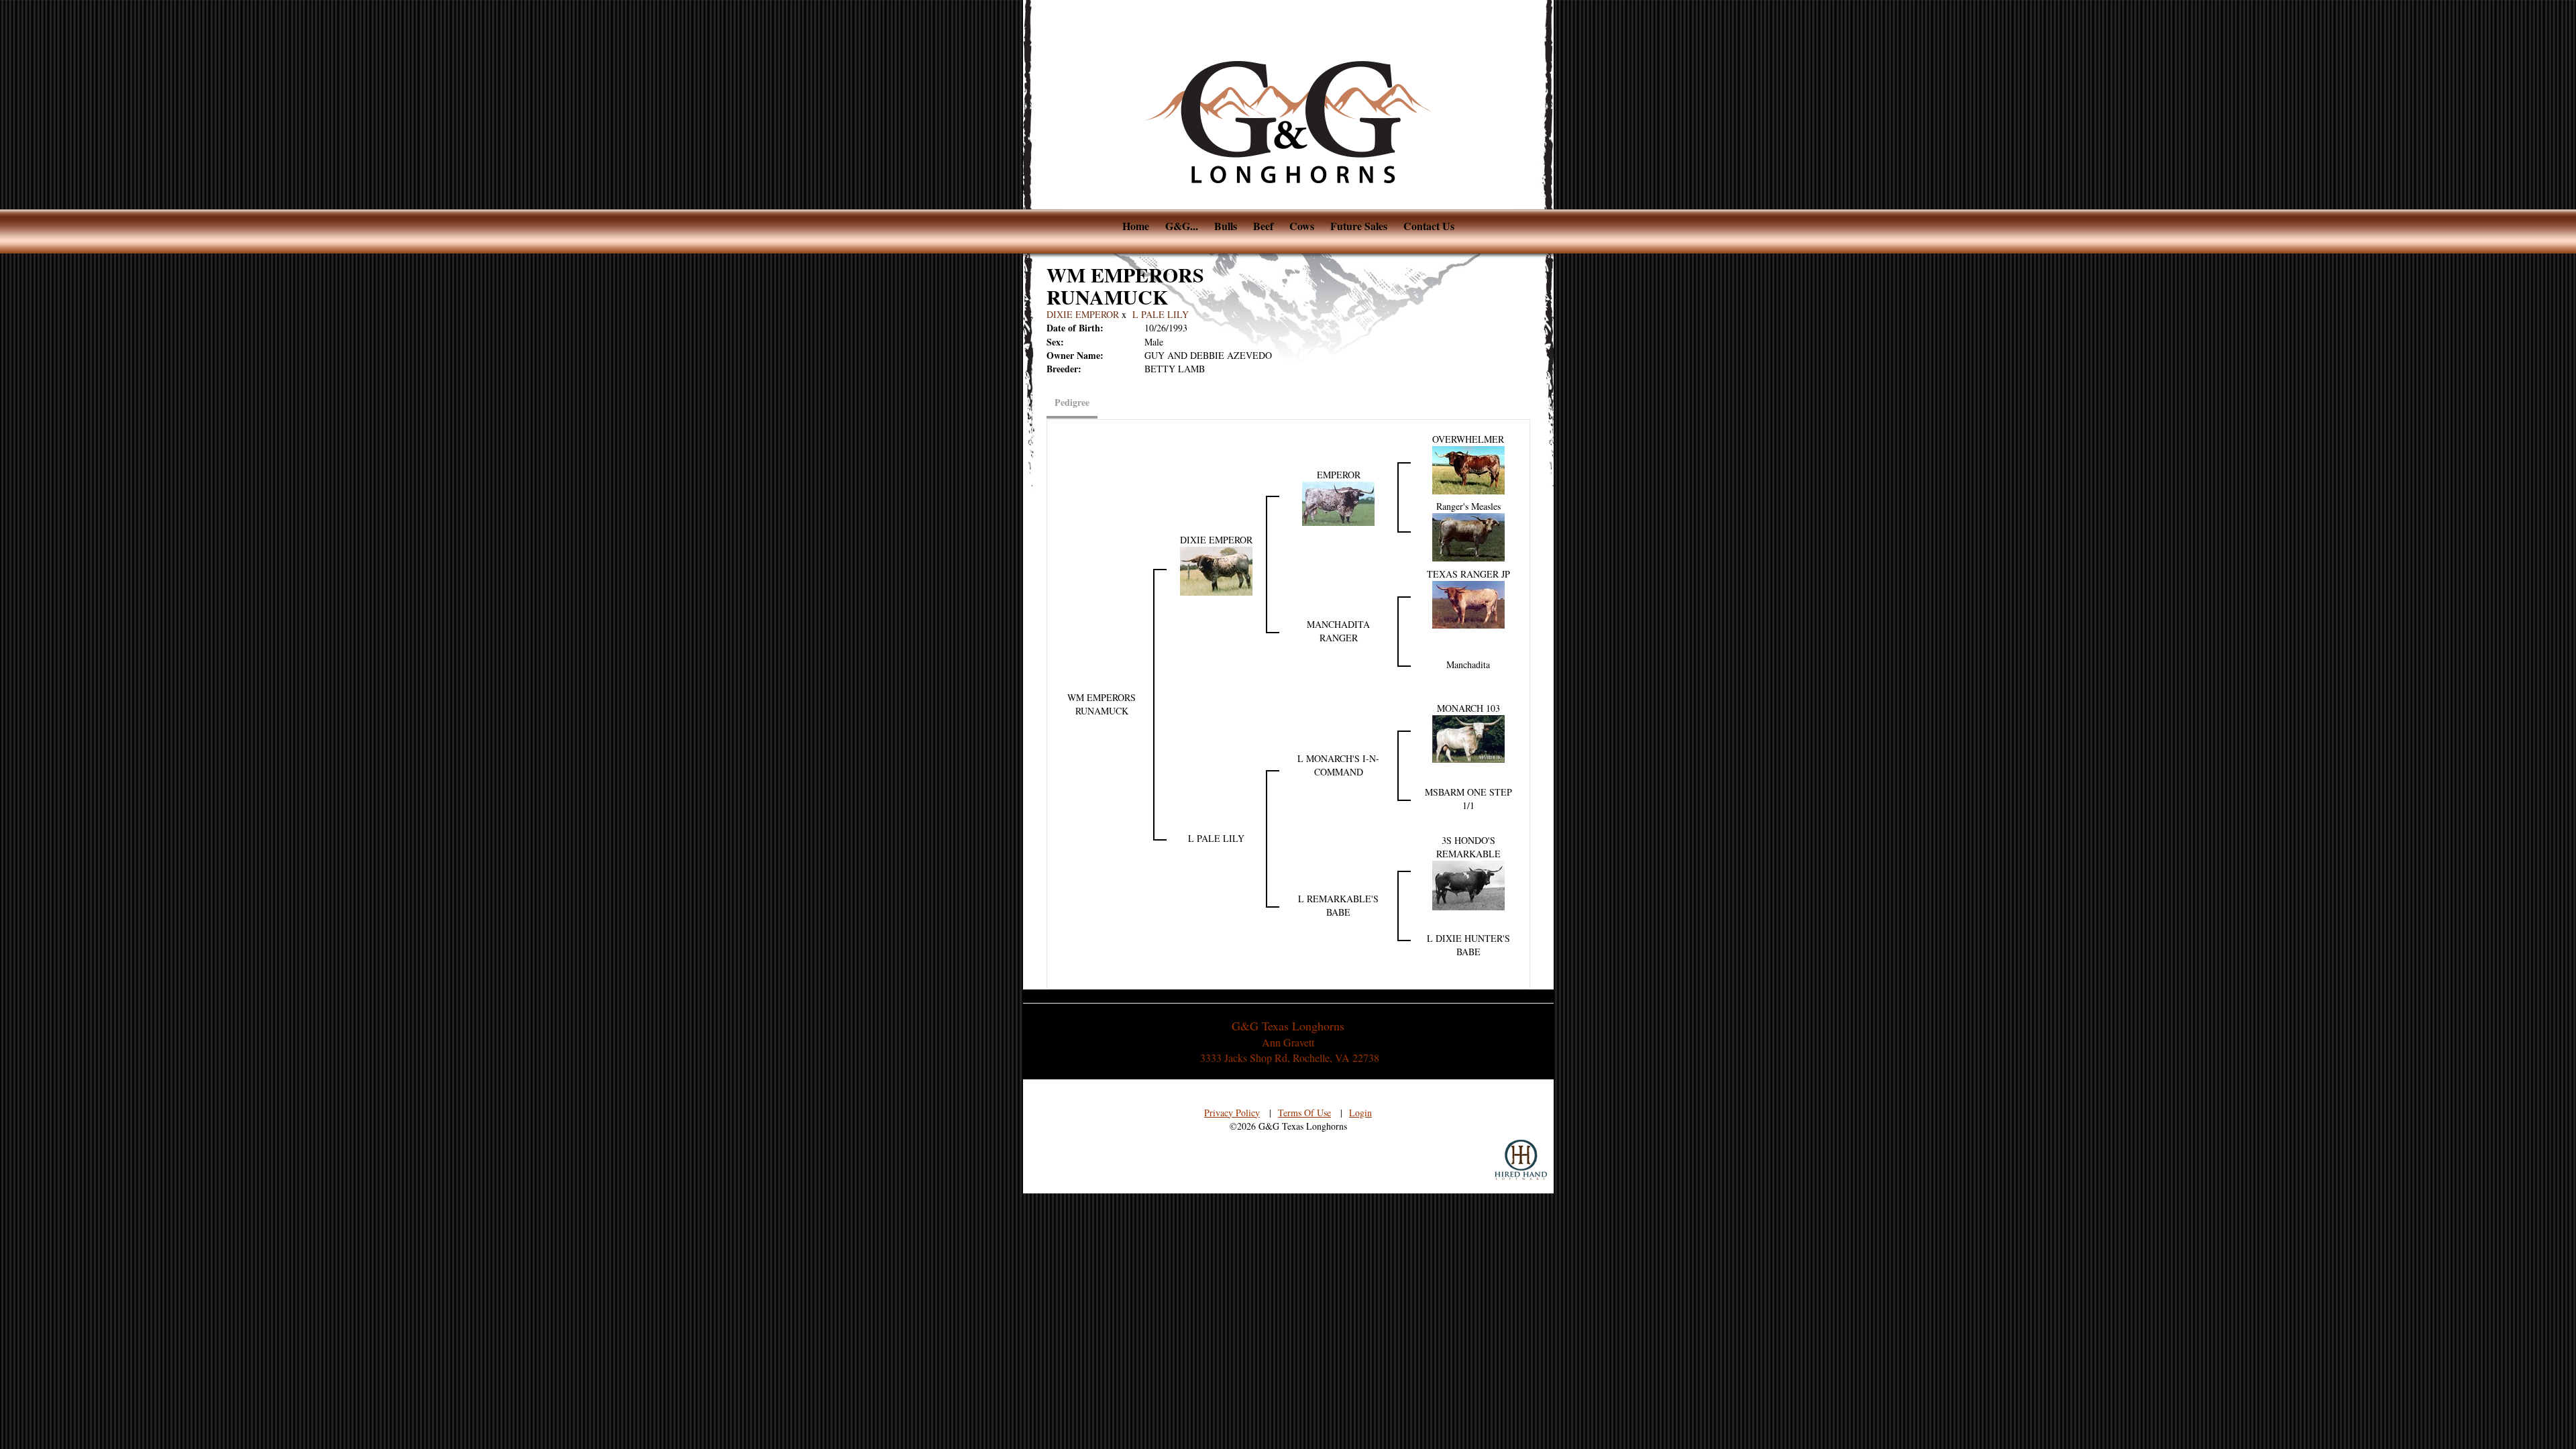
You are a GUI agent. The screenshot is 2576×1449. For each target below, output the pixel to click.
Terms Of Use (1304, 1113)
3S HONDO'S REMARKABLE (1468, 847)
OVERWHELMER (1468, 439)
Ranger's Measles (1468, 506)
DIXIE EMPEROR (1083, 314)
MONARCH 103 (1468, 708)
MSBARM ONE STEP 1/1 (1468, 799)
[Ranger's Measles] (1468, 536)
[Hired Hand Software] (1521, 1160)
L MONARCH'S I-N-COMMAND (1338, 765)
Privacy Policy (1232, 1113)
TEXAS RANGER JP (1468, 574)
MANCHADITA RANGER (1338, 631)
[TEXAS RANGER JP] (1468, 603)
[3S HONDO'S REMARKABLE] (1468, 884)
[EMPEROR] (1338, 502)
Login (1360, 1113)
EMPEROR (1339, 475)
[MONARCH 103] (1468, 737)
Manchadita (1468, 664)
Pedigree (1072, 402)
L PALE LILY (1161, 314)
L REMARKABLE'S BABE (1338, 905)
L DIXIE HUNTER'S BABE (1468, 945)
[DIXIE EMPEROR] (1216, 569)
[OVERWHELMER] (1468, 469)
